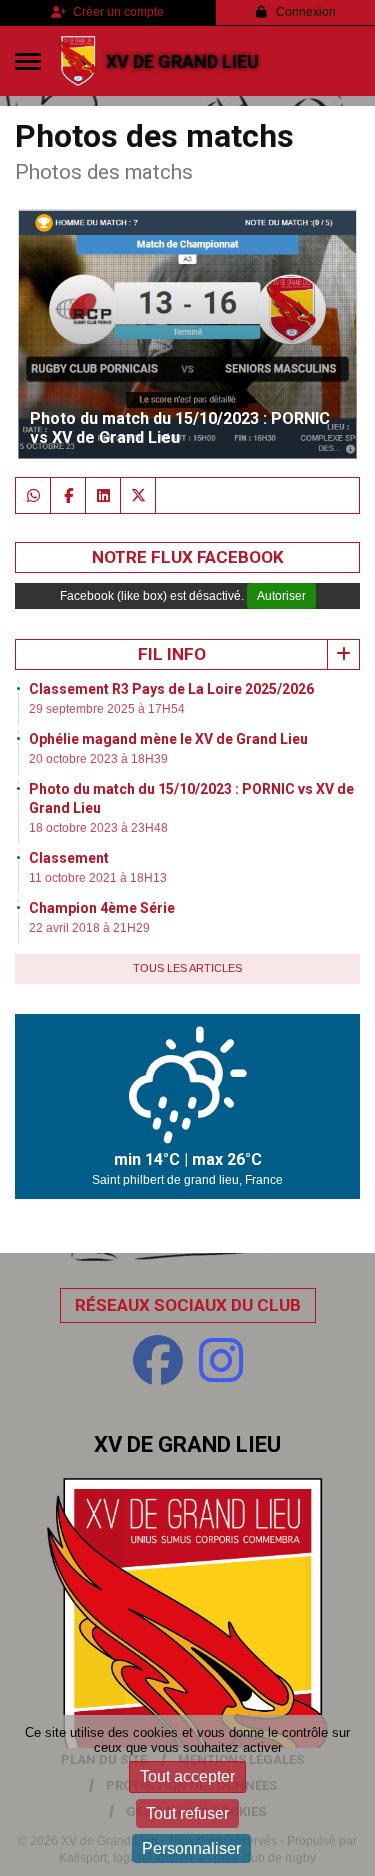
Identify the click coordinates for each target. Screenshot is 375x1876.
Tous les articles (187, 968)
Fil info (172, 654)
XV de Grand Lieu (182, 61)
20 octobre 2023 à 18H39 (98, 759)
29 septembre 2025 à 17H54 (107, 709)
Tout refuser (187, 1813)
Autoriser (281, 596)
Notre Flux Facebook (188, 557)
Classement (69, 858)
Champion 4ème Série (102, 908)
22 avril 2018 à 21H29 (89, 928)
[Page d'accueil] (77, 61)
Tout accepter (187, 1776)
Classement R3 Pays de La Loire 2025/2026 (171, 689)
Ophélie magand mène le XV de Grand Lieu (168, 739)
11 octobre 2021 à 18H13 (98, 878)
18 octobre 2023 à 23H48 (98, 828)
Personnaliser (191, 1848)
